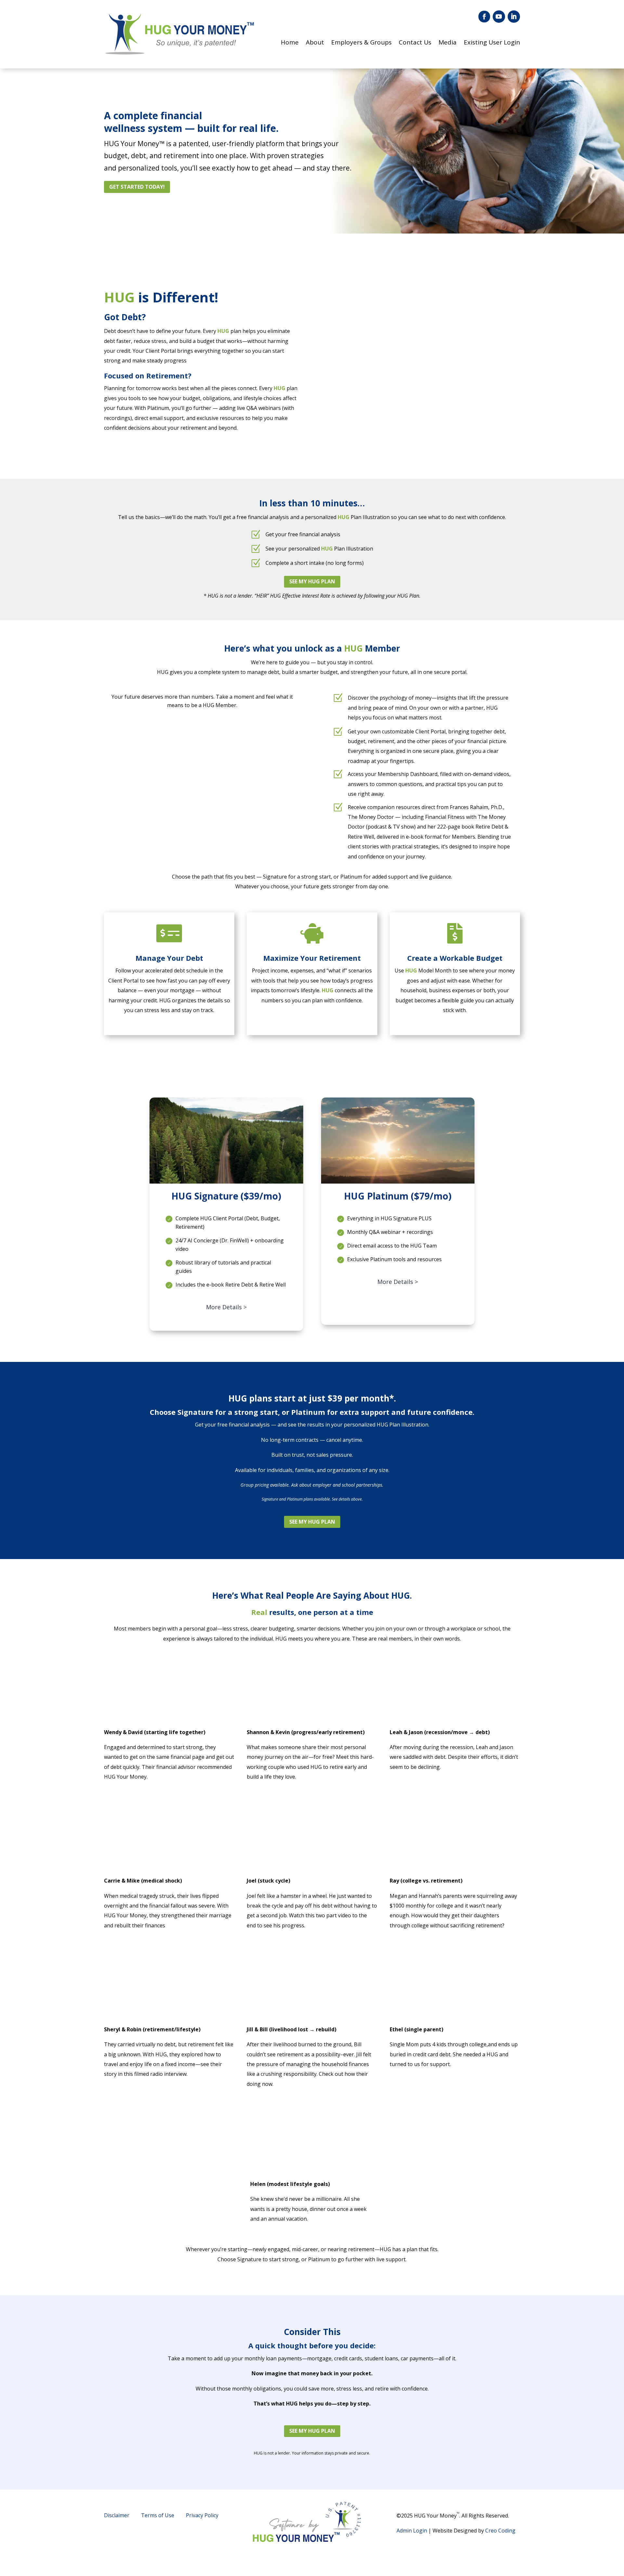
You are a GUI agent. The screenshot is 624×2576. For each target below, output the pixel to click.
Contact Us (415, 43)
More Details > (226, 1307)
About (315, 43)
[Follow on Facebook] (484, 17)
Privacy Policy (202, 2515)
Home (290, 43)
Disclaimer (117, 2515)
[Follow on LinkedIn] (514, 17)
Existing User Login (492, 43)
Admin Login (412, 2531)
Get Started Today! (137, 187)
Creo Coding (500, 2531)
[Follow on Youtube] (499, 17)
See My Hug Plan (312, 581)
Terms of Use (158, 2515)
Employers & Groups (361, 43)
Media (448, 43)
